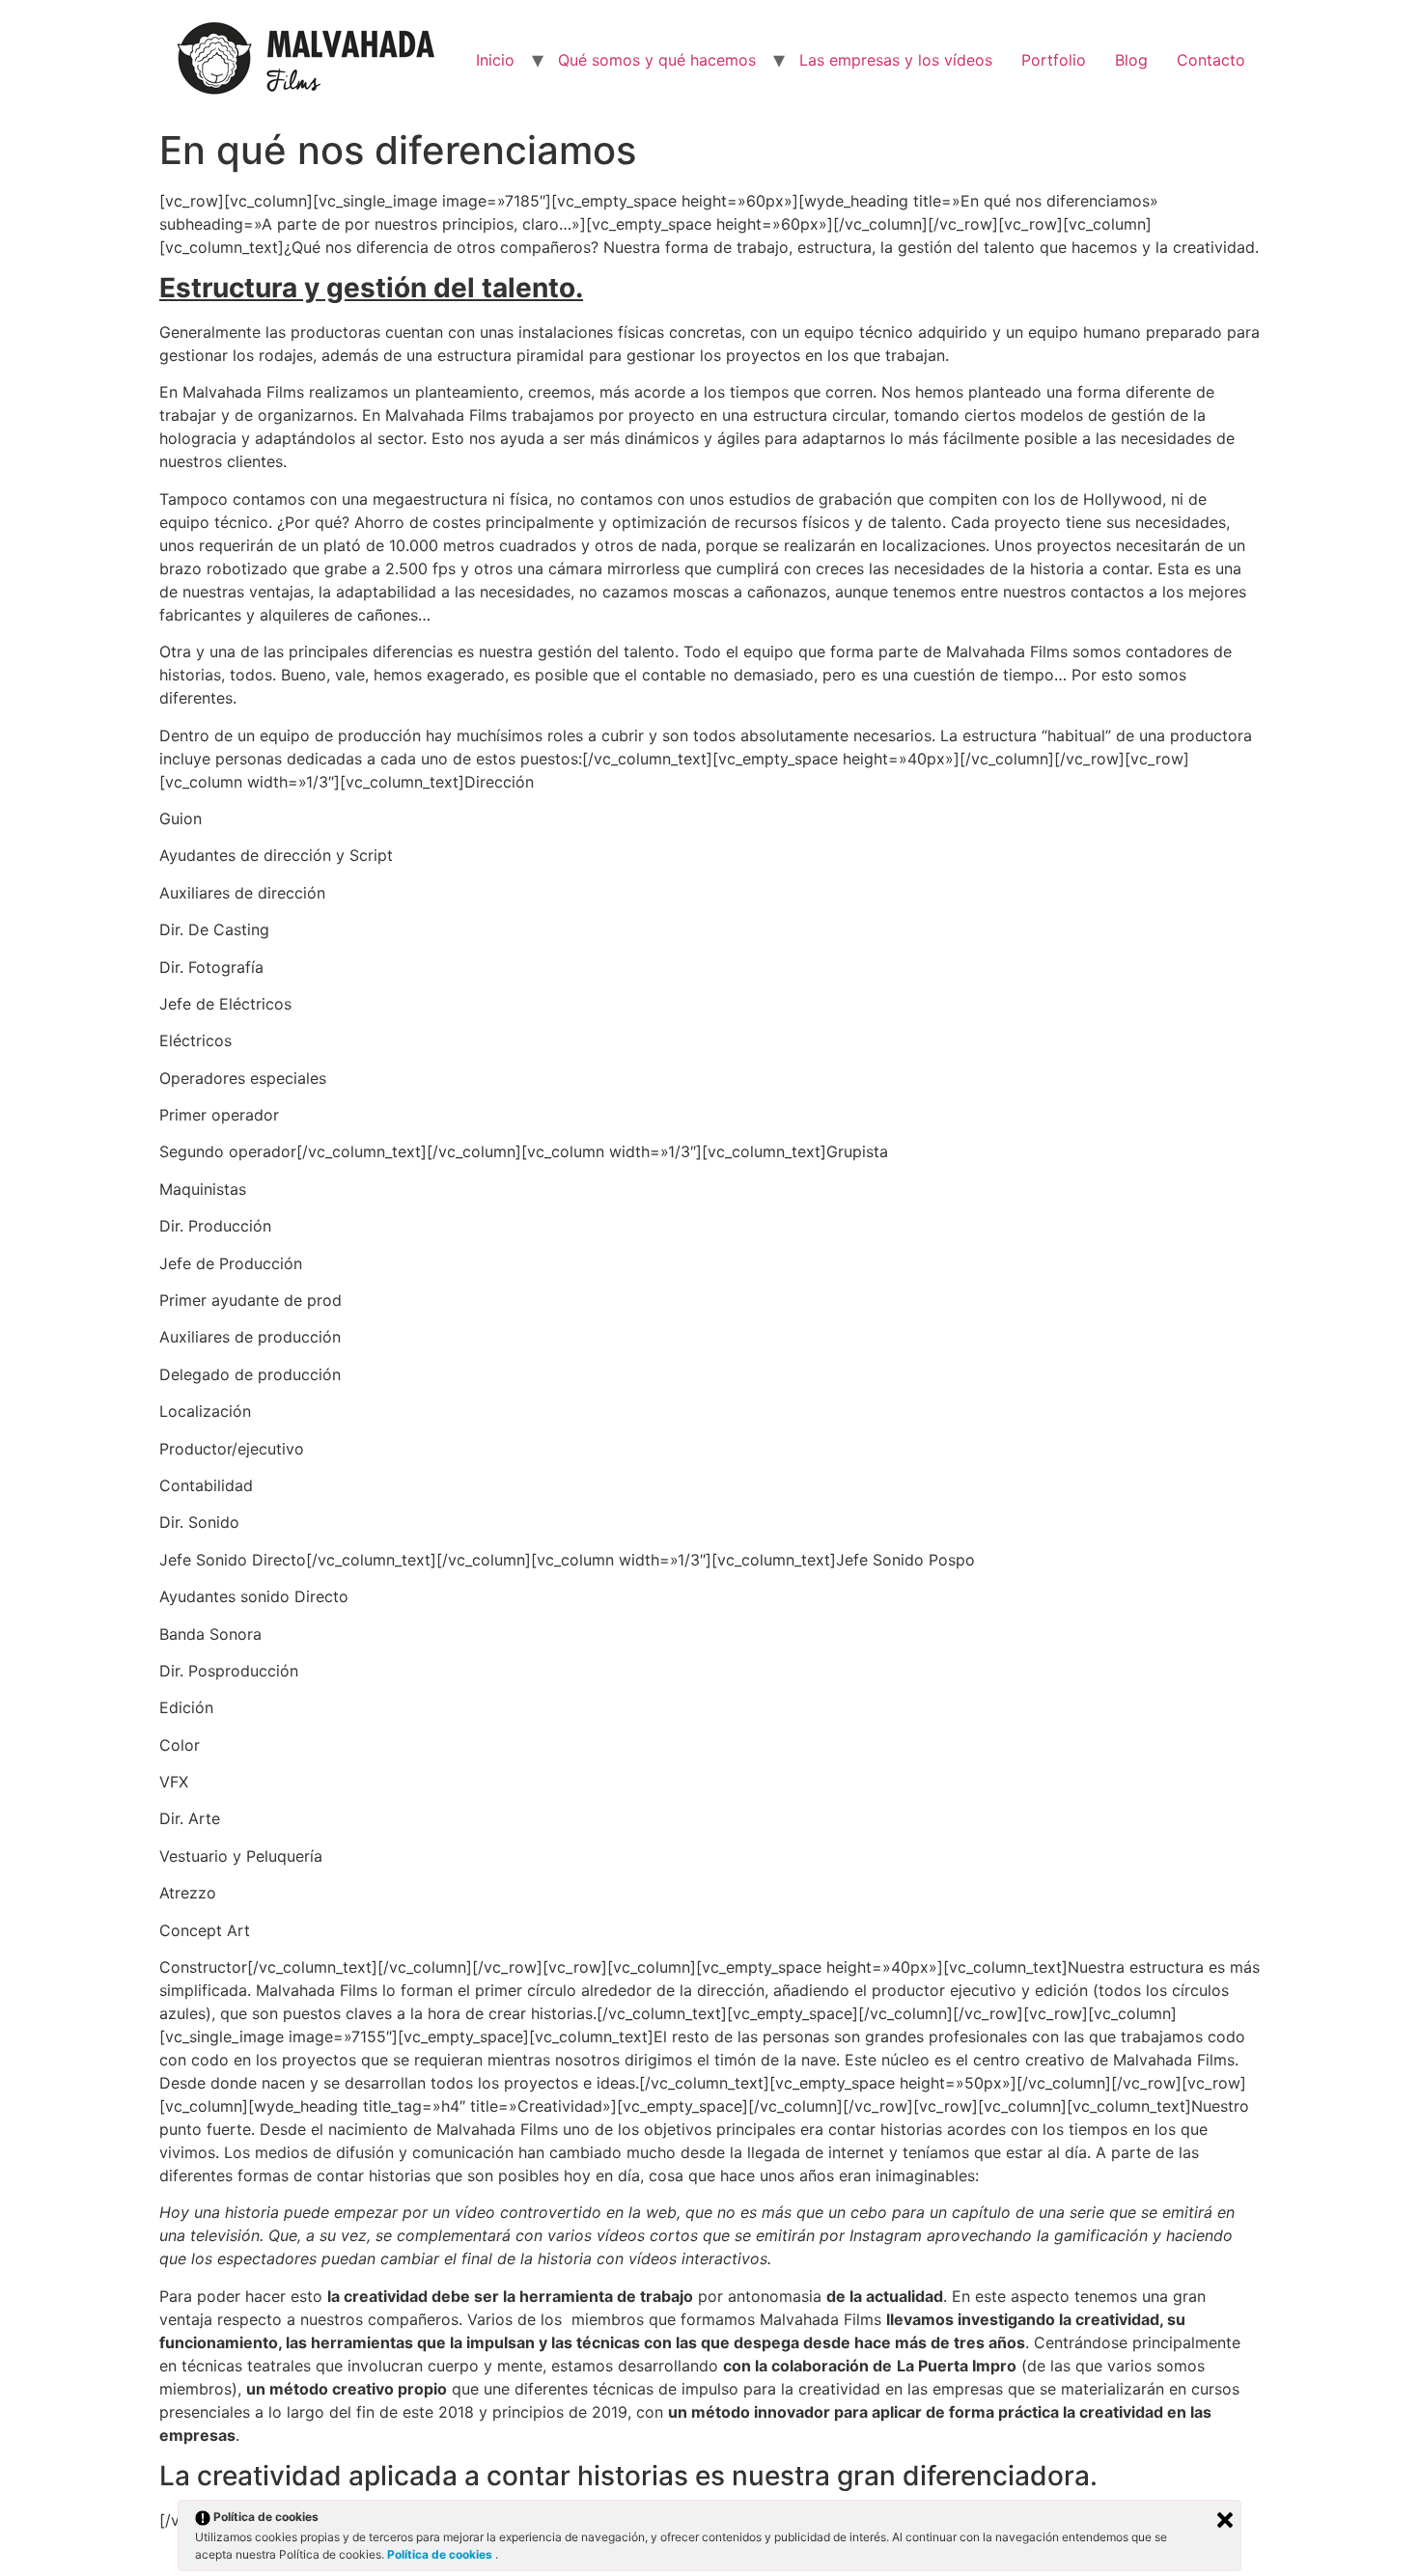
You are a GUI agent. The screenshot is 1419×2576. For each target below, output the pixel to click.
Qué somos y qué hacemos (657, 60)
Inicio (495, 60)
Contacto (1211, 60)
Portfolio (1054, 60)
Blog (1131, 60)
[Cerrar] (1225, 2520)
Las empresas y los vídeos (896, 60)
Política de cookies (441, 2554)
